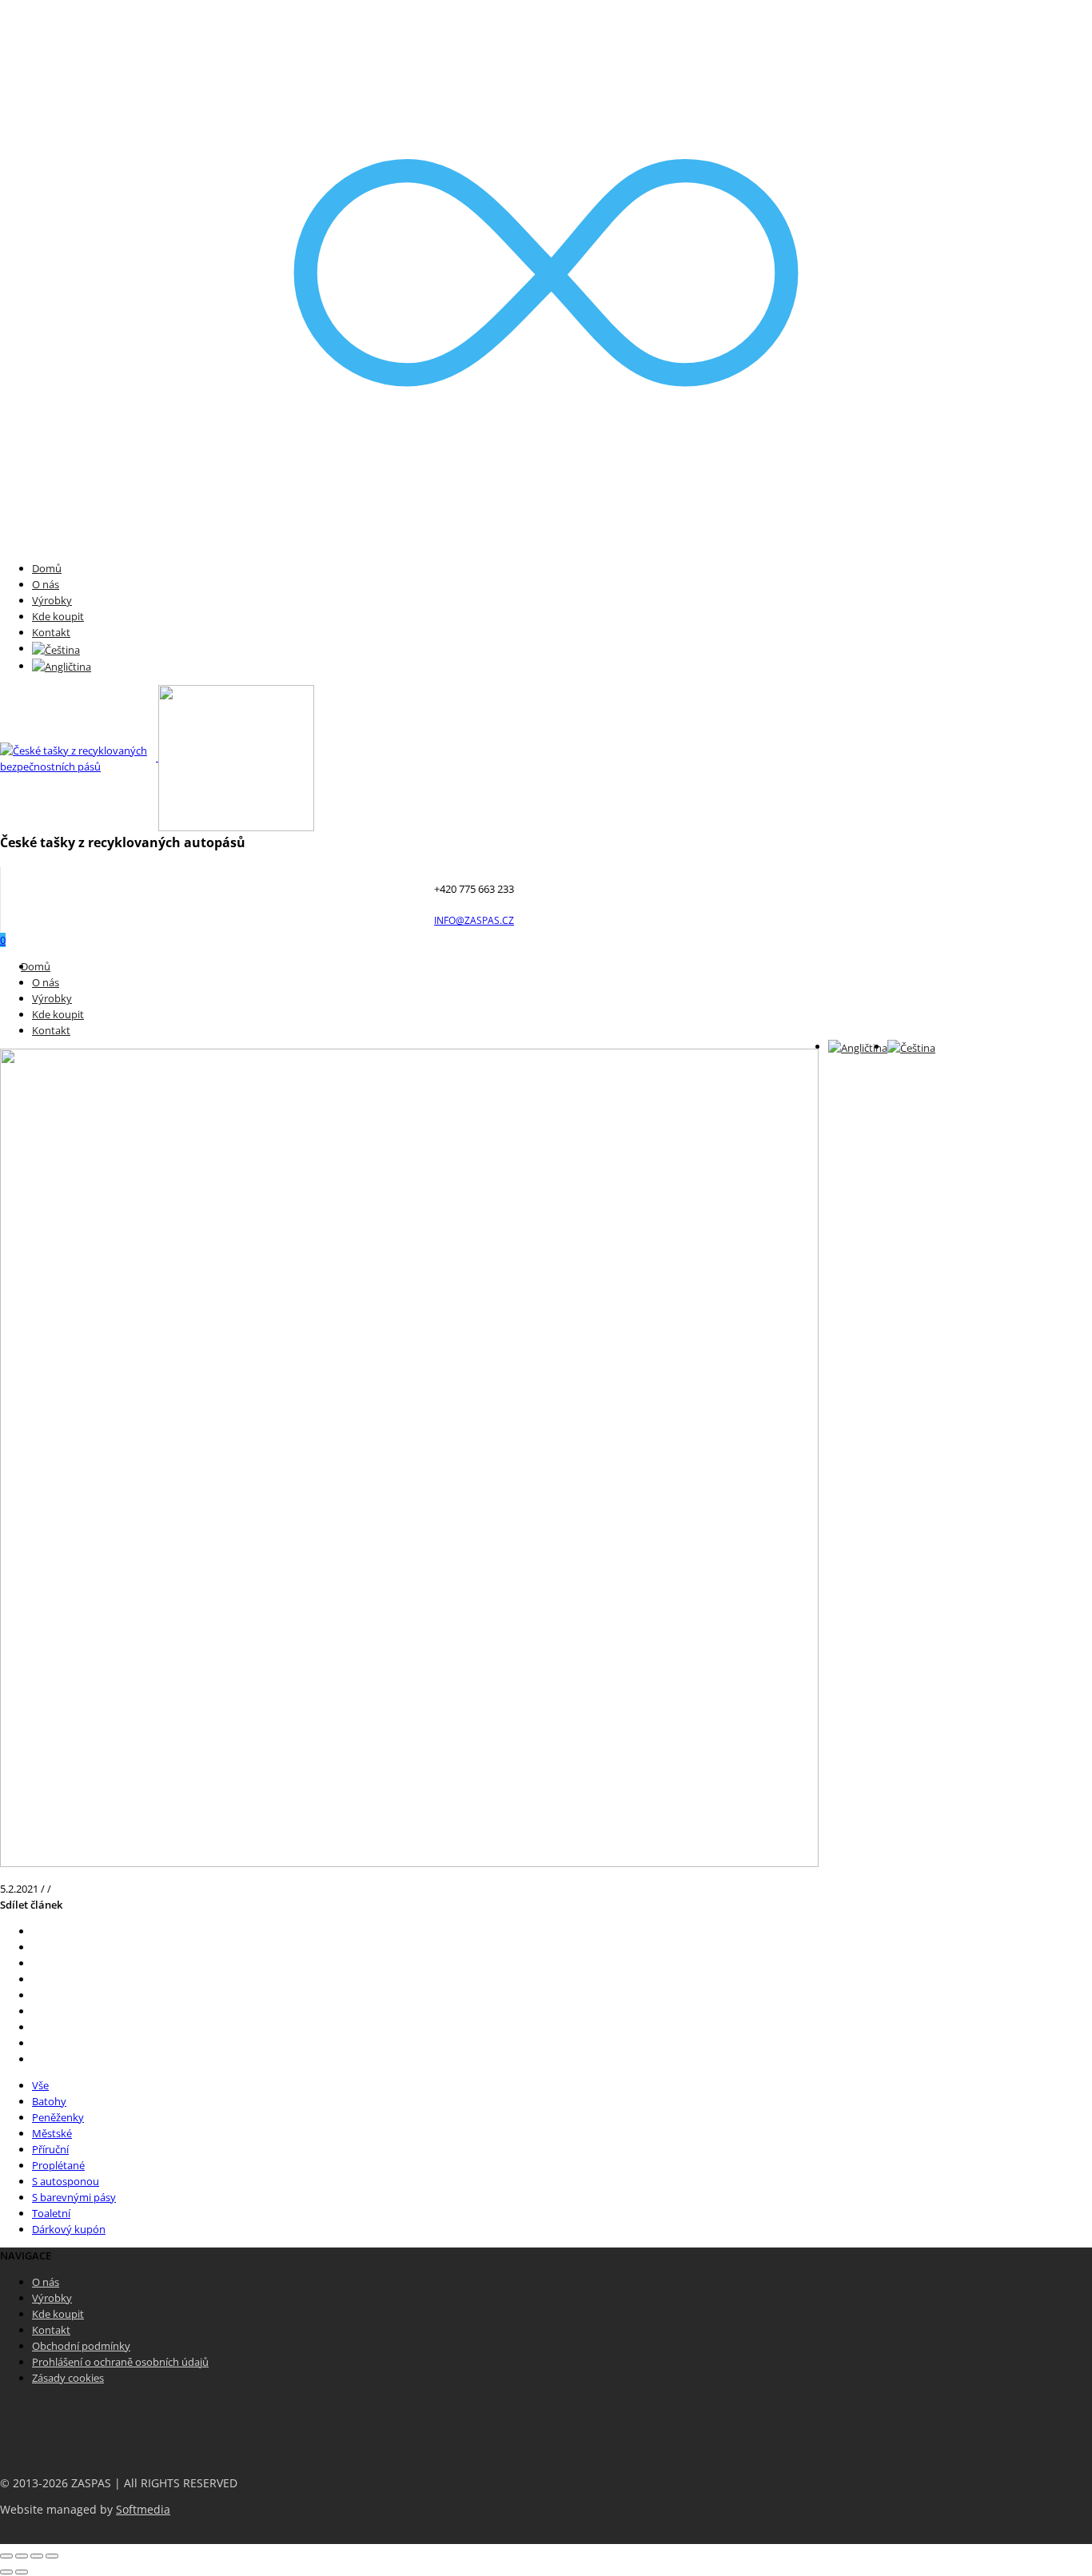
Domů (47, 568)
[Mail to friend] (36, 2011)
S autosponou (66, 2181)
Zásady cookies (68, 2378)
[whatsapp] (36, 2043)
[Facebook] (36, 1947)
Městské (52, 2133)
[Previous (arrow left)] (6, 2572)
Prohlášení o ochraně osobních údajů (120, 2362)
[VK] (36, 1963)
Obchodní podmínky (81, 2346)
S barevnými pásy (74, 2197)
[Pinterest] (36, 1979)
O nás (46, 584)
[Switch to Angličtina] (62, 666)
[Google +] (36, 1995)
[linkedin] (36, 2027)
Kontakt (51, 632)
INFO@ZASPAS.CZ (474, 920)
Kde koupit (58, 616)
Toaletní (51, 2213)
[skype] (36, 2059)
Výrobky (52, 600)
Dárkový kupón (69, 2229)
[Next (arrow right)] (22, 2572)
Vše (40, 2085)
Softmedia (143, 2510)
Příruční (50, 2149)
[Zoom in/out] (52, 2556)
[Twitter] (36, 1931)
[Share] (22, 2556)
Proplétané (58, 2165)
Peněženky (58, 2117)
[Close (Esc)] (6, 2556)
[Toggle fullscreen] (37, 2556)
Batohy (49, 2101)
